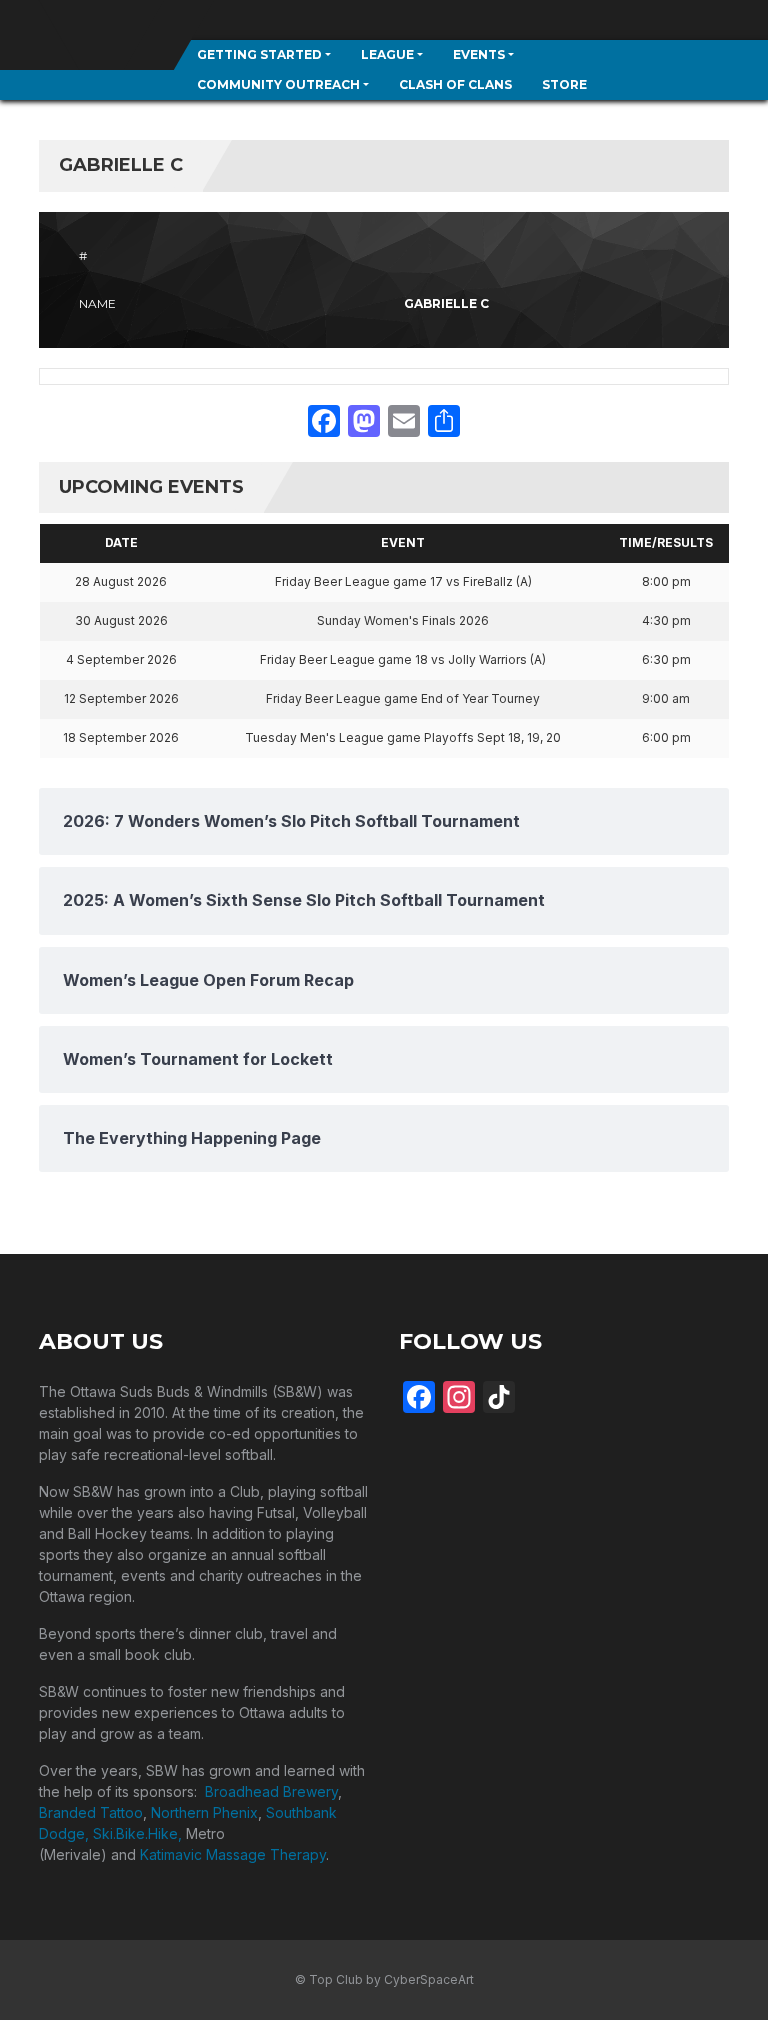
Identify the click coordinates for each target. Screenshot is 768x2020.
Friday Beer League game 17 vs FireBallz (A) (403, 581)
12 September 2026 (121, 698)
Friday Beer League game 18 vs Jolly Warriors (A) (403, 659)
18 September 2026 (121, 737)
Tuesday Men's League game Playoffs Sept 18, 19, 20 (403, 737)
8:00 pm (666, 581)
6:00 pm (666, 737)
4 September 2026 (121, 659)
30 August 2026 (121, 620)
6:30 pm (666, 659)
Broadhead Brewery (271, 1791)
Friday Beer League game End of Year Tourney (403, 698)
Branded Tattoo (91, 1812)
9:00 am (666, 698)
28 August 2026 (121, 581)
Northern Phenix (204, 1812)
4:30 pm (666, 620)
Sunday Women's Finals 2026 (403, 620)
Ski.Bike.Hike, (139, 1833)
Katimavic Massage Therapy (233, 1854)
